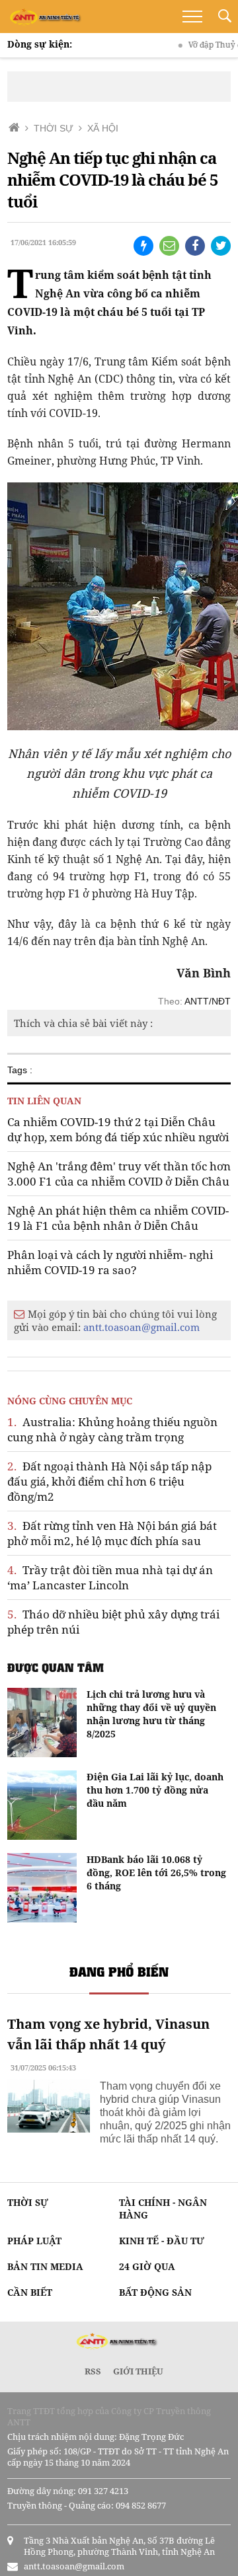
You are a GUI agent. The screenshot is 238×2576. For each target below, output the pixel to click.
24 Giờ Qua (147, 2266)
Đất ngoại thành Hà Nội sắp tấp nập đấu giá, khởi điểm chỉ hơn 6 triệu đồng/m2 (109, 1481)
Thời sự (28, 2202)
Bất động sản (155, 2292)
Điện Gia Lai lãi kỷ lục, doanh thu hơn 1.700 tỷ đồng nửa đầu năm (155, 1790)
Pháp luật (34, 2241)
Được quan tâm (56, 1667)
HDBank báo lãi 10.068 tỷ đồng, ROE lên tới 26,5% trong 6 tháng (156, 1873)
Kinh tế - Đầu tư (162, 2241)
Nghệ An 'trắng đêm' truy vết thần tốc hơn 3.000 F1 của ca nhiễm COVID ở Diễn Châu (119, 1174)
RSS (93, 2371)
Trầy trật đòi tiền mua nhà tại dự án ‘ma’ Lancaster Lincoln (110, 1577)
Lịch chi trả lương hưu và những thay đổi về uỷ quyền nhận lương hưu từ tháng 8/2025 (151, 1714)
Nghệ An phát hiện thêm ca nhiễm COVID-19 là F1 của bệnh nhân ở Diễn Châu (118, 1218)
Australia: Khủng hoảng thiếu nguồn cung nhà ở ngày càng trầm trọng (112, 1429)
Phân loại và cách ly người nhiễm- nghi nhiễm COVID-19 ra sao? (110, 1262)
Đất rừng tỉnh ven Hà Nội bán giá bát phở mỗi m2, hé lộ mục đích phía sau (112, 1533)
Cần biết (30, 2292)
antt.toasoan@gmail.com (141, 1327)
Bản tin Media (45, 2266)
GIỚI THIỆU (138, 2371)
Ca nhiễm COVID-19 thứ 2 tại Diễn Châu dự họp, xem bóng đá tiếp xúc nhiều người (118, 1129)
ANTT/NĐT (208, 1001)
